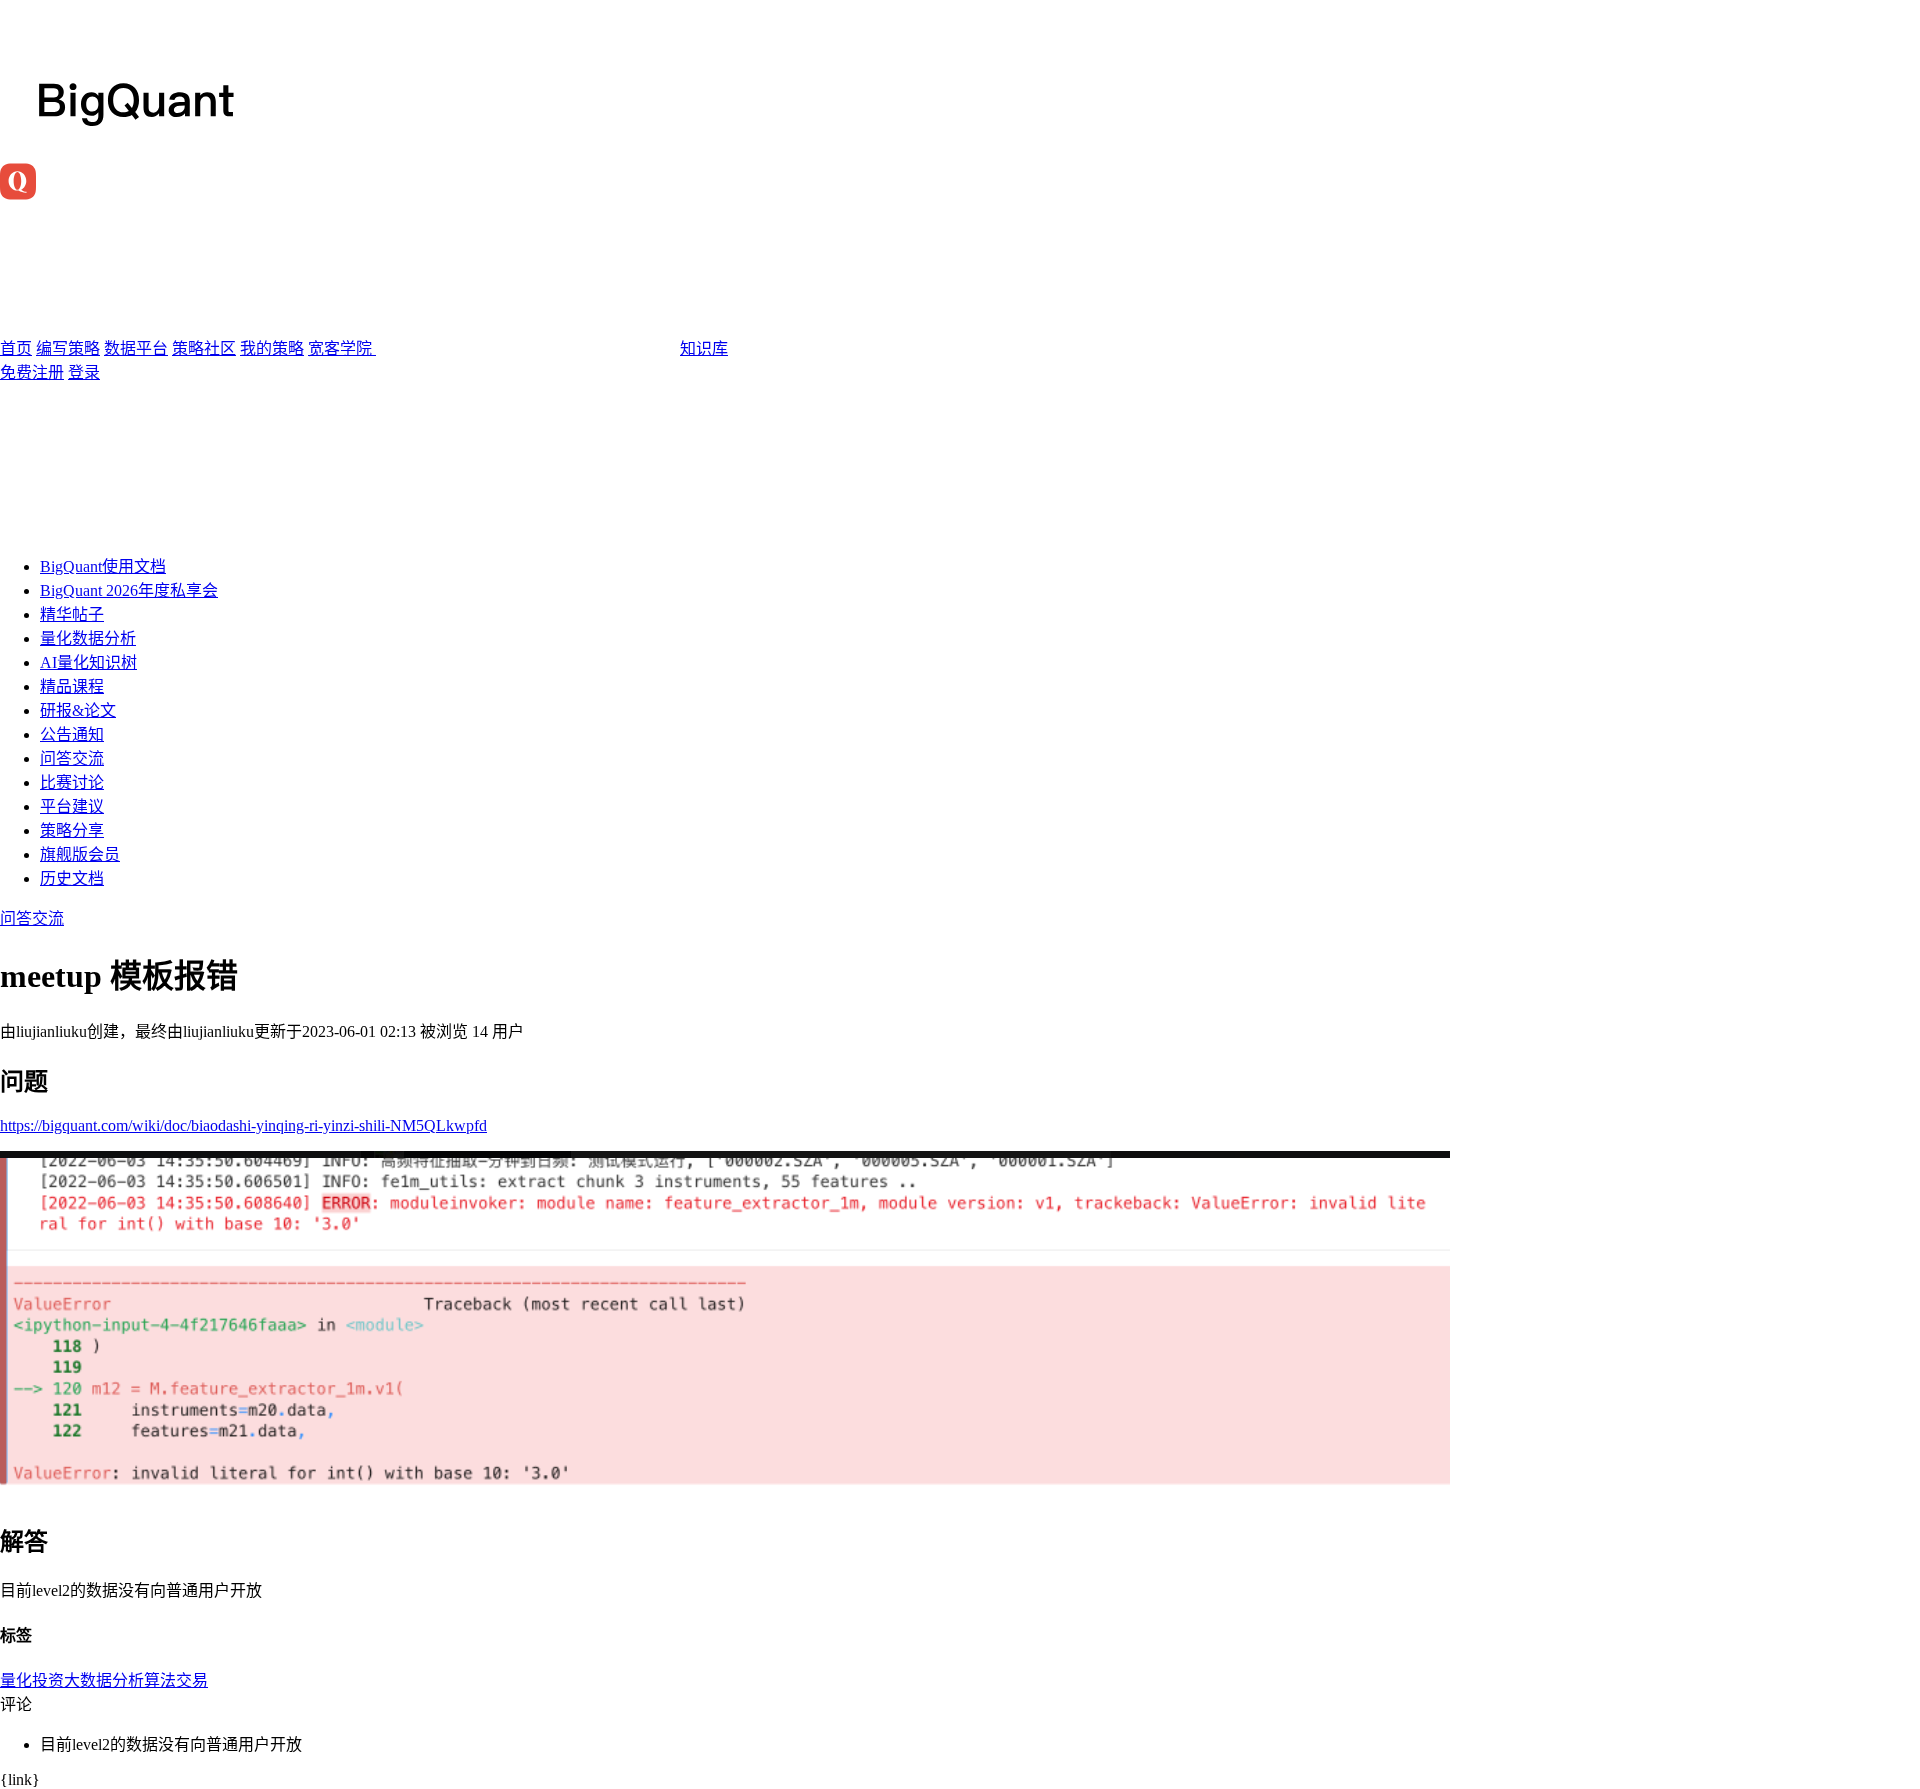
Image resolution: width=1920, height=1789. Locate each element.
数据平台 (136, 348)
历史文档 (72, 878)
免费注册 (32, 372)
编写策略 (68, 348)
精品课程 (72, 686)
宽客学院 (342, 348)
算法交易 (176, 1680)
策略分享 (72, 830)
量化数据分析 (88, 638)
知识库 (704, 348)
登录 (84, 372)
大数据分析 (104, 1680)
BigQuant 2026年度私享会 (129, 590)
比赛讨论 (72, 782)
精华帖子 (72, 614)
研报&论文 (78, 710)
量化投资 (32, 1680)
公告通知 (72, 734)
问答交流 (72, 758)
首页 (16, 348)
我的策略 (272, 348)
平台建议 (72, 806)
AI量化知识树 (88, 662)
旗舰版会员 (80, 854)
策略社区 (204, 348)
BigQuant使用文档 (103, 566)
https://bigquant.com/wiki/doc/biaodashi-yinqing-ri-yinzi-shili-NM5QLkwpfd (243, 1125)
